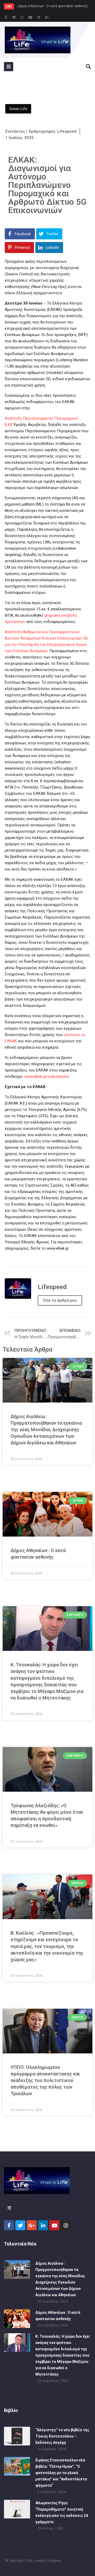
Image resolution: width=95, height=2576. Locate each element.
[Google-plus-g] (32, 2225)
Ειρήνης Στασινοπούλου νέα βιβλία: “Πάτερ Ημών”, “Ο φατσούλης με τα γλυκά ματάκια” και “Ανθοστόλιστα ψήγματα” (61, 2473)
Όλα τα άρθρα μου (60, 1300)
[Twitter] (14, 17)
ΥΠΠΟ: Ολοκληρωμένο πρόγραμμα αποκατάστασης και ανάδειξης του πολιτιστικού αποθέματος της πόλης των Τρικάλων (45, 2080)
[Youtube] (30, 17)
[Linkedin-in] (47, 17)
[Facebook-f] (6, 17)
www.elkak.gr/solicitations (47, 1076)
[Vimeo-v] (39, 17)
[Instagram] (22, 17)
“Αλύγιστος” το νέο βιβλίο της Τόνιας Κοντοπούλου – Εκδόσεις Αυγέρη (62, 2436)
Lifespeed (54, 2561)
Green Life (18, 109)
